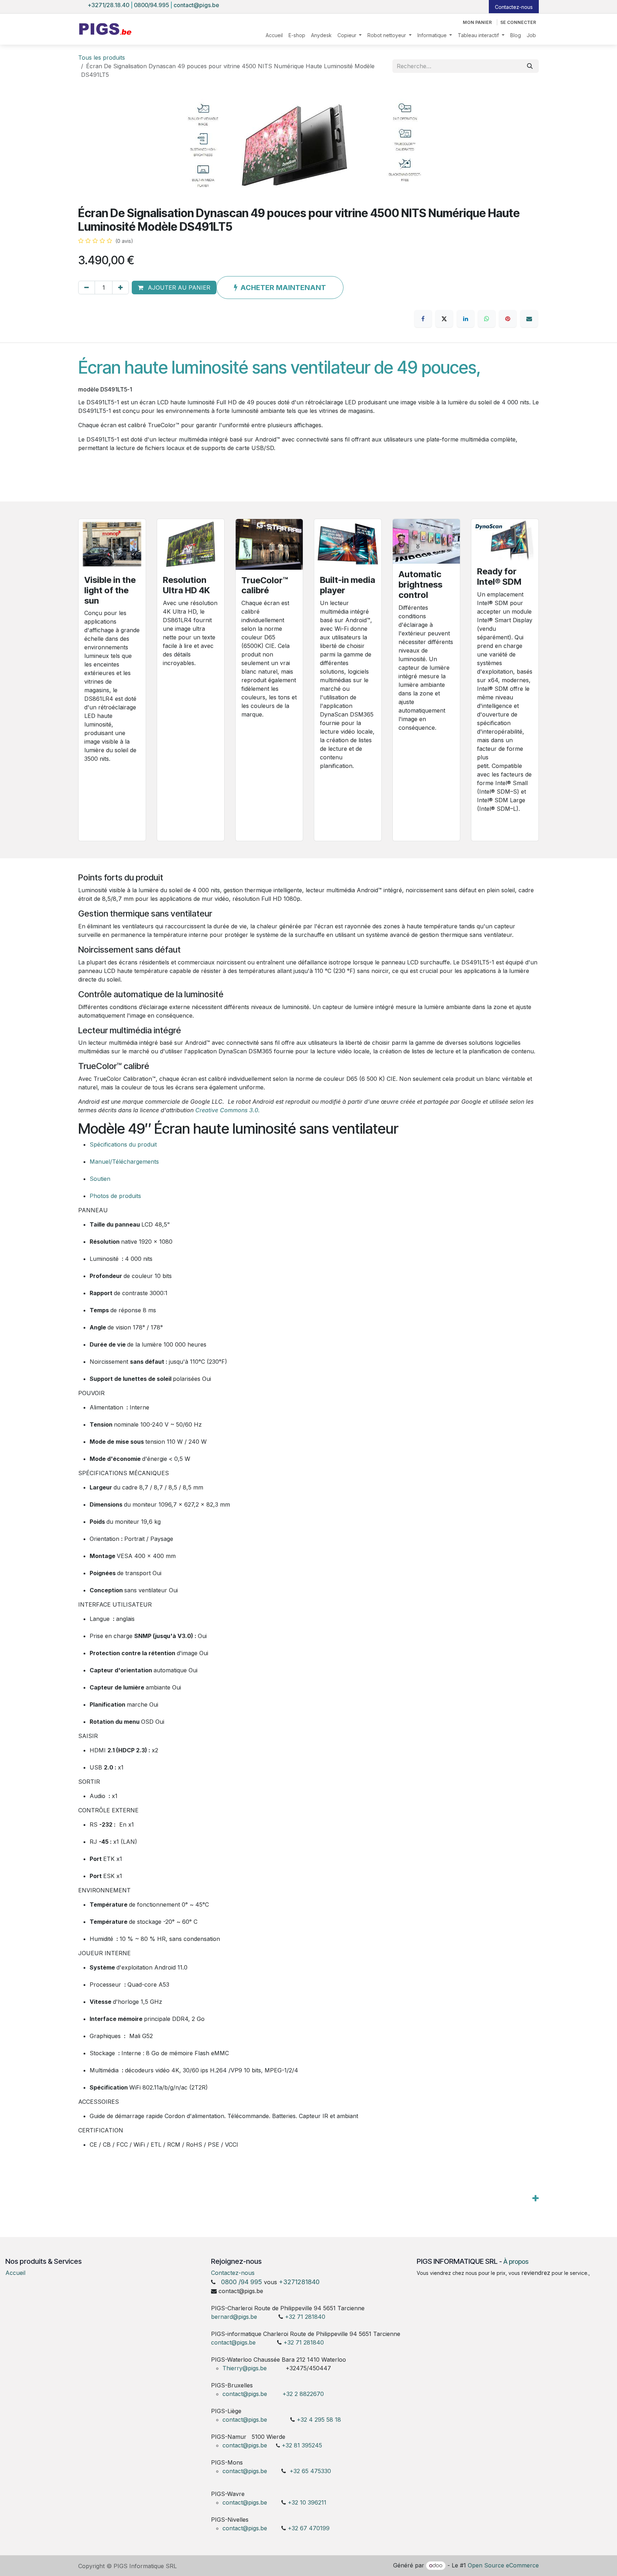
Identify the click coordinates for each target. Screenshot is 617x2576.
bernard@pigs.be (234, 2317)
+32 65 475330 (310, 2471)
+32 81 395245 (302, 2445)
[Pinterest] (508, 319)
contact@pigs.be (196, 5)
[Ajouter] (121, 288)
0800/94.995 (151, 5)
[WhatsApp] (487, 319)
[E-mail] (529, 319)
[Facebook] (423, 319)
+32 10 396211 (307, 2502)
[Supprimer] (87, 288)
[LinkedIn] (466, 319)
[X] (444, 319)
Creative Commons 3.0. (228, 1110)
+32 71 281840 (305, 2317)
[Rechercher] (530, 66)
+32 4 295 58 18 (320, 2420)
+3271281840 (299, 2282)
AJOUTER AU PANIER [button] (178, 288)
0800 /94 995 (242, 2282)
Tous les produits (102, 58)
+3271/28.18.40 (109, 5)
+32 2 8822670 (303, 2394)
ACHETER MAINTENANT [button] (283, 288)
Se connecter (518, 22)
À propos (516, 2262)
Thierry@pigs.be (245, 2368)
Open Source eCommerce (503, 2565)
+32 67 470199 (309, 2528)
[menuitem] (274, 35)
